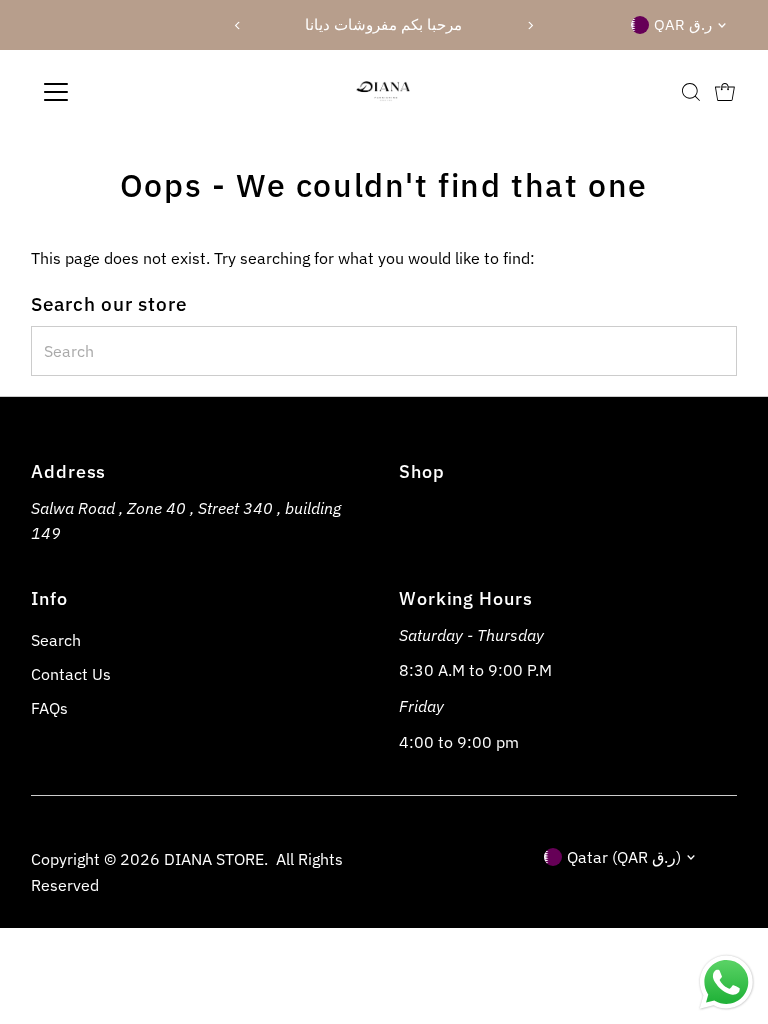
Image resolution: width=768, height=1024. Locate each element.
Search (56, 640)
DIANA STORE (214, 859)
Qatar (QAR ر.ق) (624, 857)
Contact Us (71, 674)
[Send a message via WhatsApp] (726, 982)
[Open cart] (725, 92)
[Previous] (237, 25)
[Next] (530, 25)
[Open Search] (691, 92)
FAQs (49, 708)
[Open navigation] (114, 92)
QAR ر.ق (683, 24)
